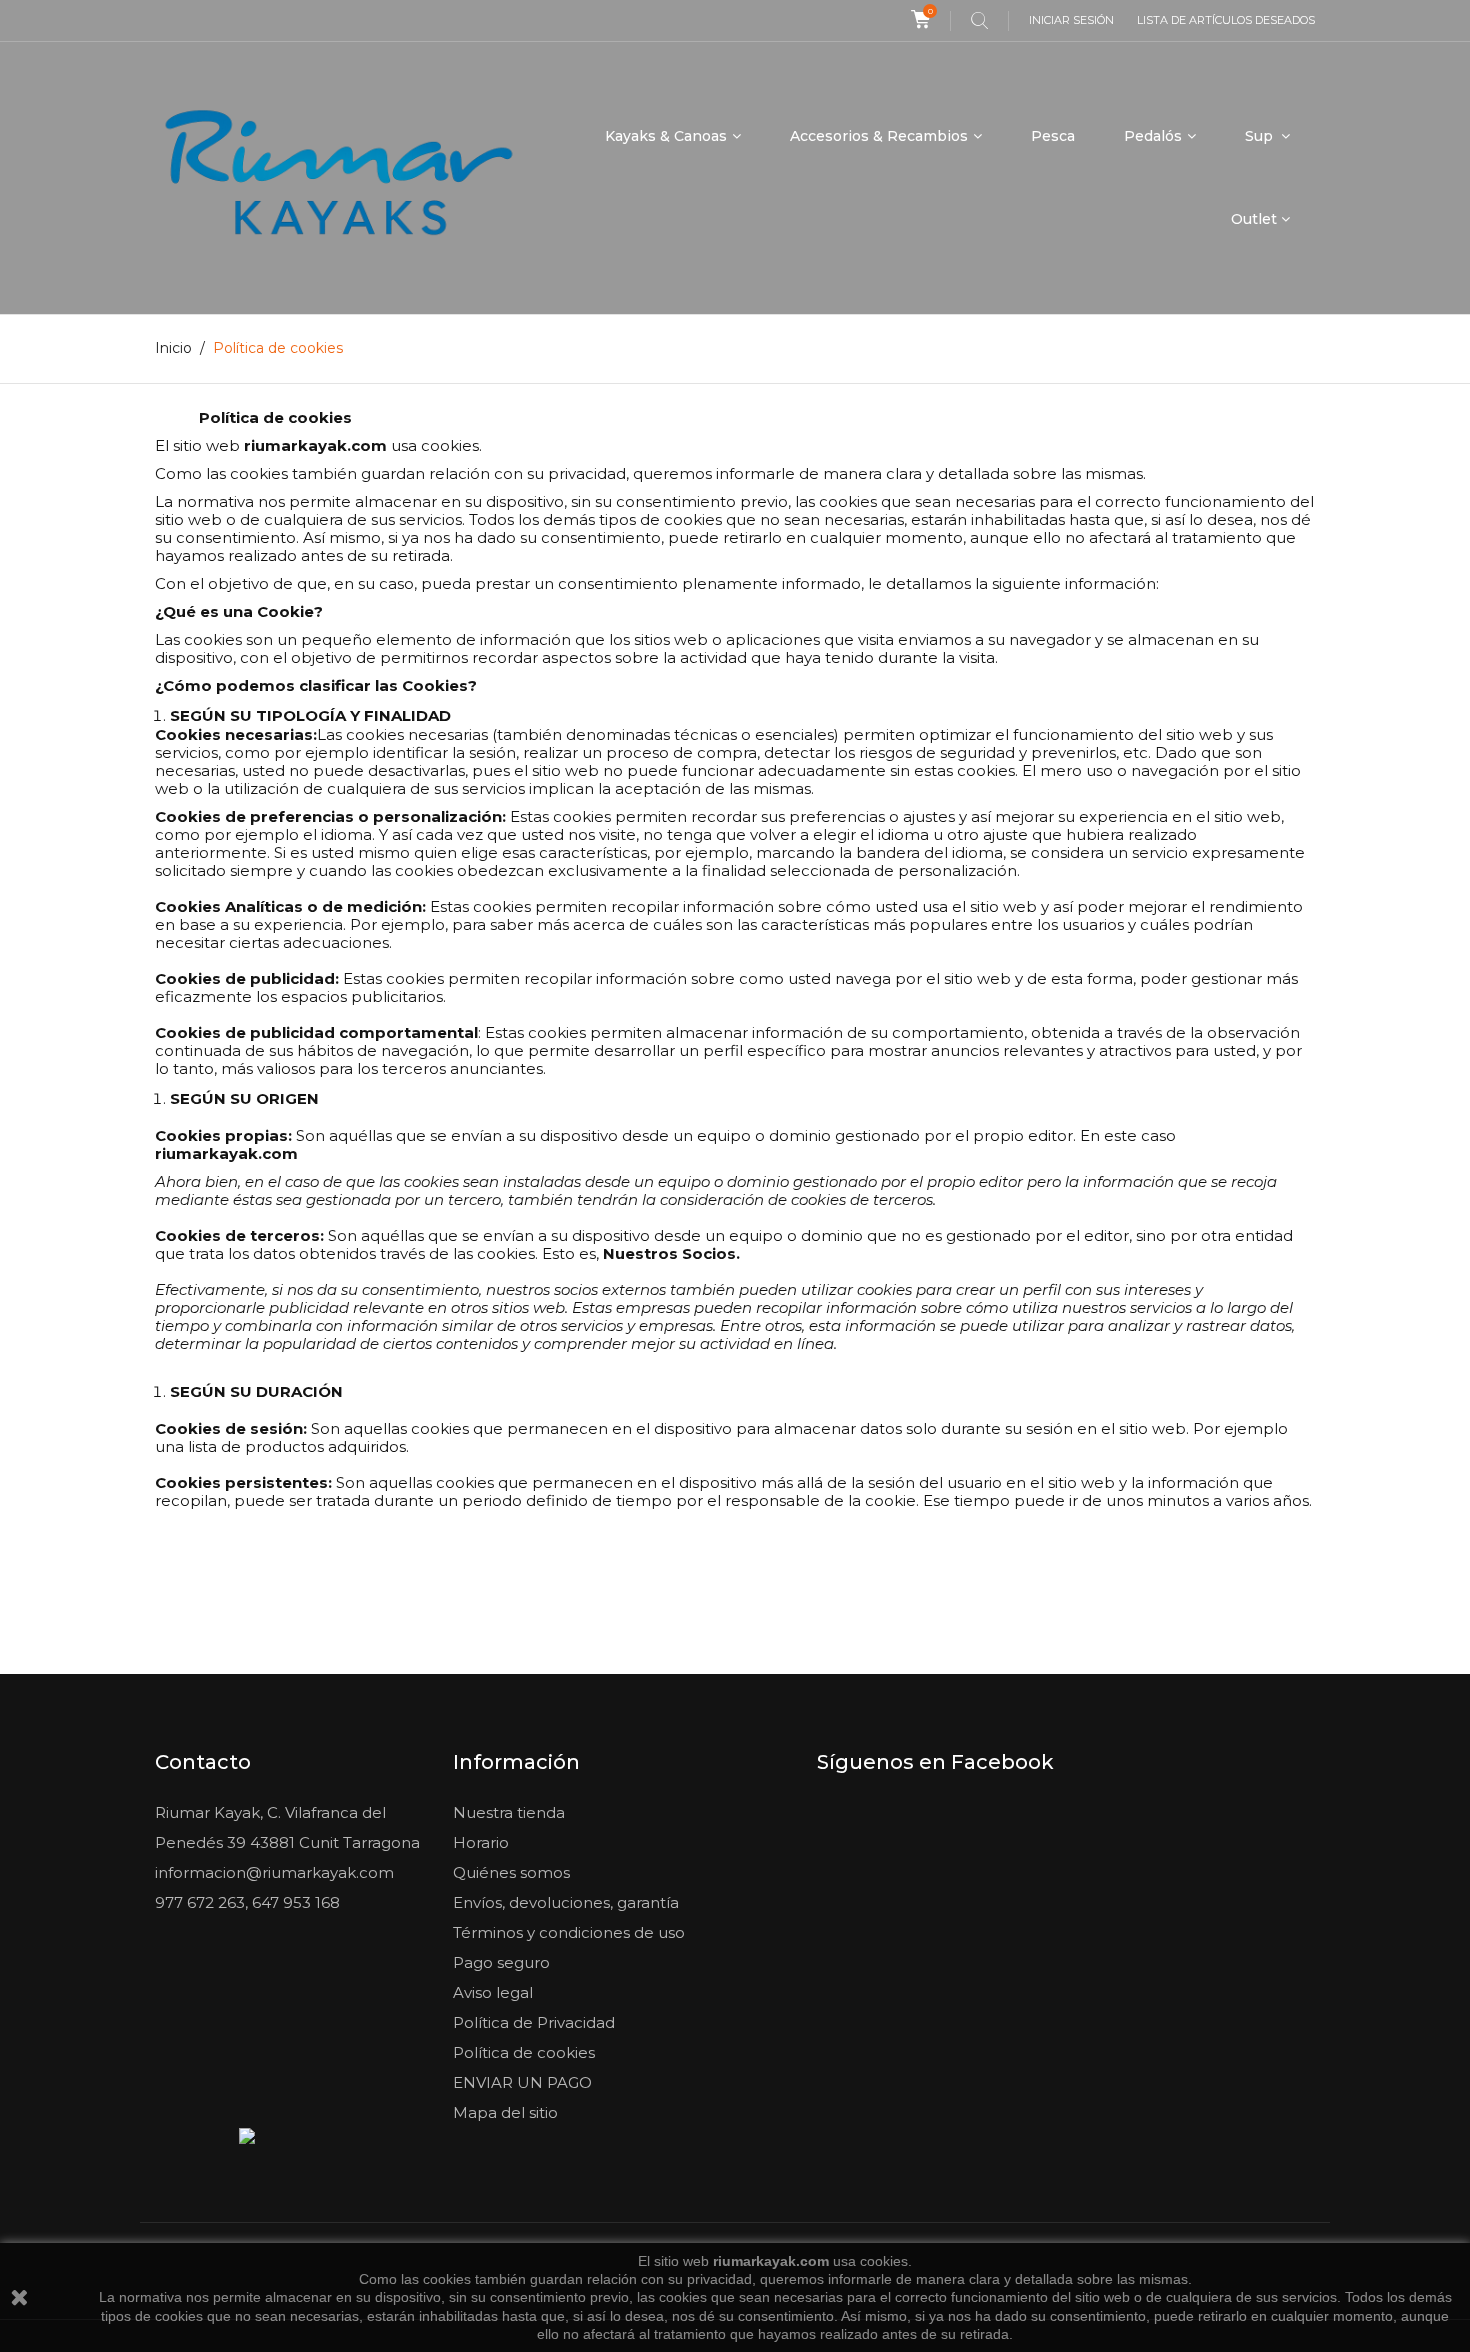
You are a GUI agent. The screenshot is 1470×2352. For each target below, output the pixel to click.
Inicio (173, 348)
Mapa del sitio (505, 2112)
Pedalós (1153, 136)
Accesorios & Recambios (879, 136)
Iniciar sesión (1071, 20)
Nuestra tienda (509, 1812)
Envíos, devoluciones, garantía (566, 1902)
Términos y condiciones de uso (569, 1932)
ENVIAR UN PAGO (522, 2082)
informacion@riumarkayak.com (274, 1872)
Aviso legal (493, 1992)
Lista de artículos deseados (1226, 20)
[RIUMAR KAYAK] (338, 178)
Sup (1261, 136)
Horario (481, 1842)
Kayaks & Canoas (666, 136)
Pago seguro (501, 1962)
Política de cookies (524, 2052)
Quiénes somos (511, 1872)
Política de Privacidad (534, 2022)
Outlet (1254, 219)
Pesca (1053, 136)
